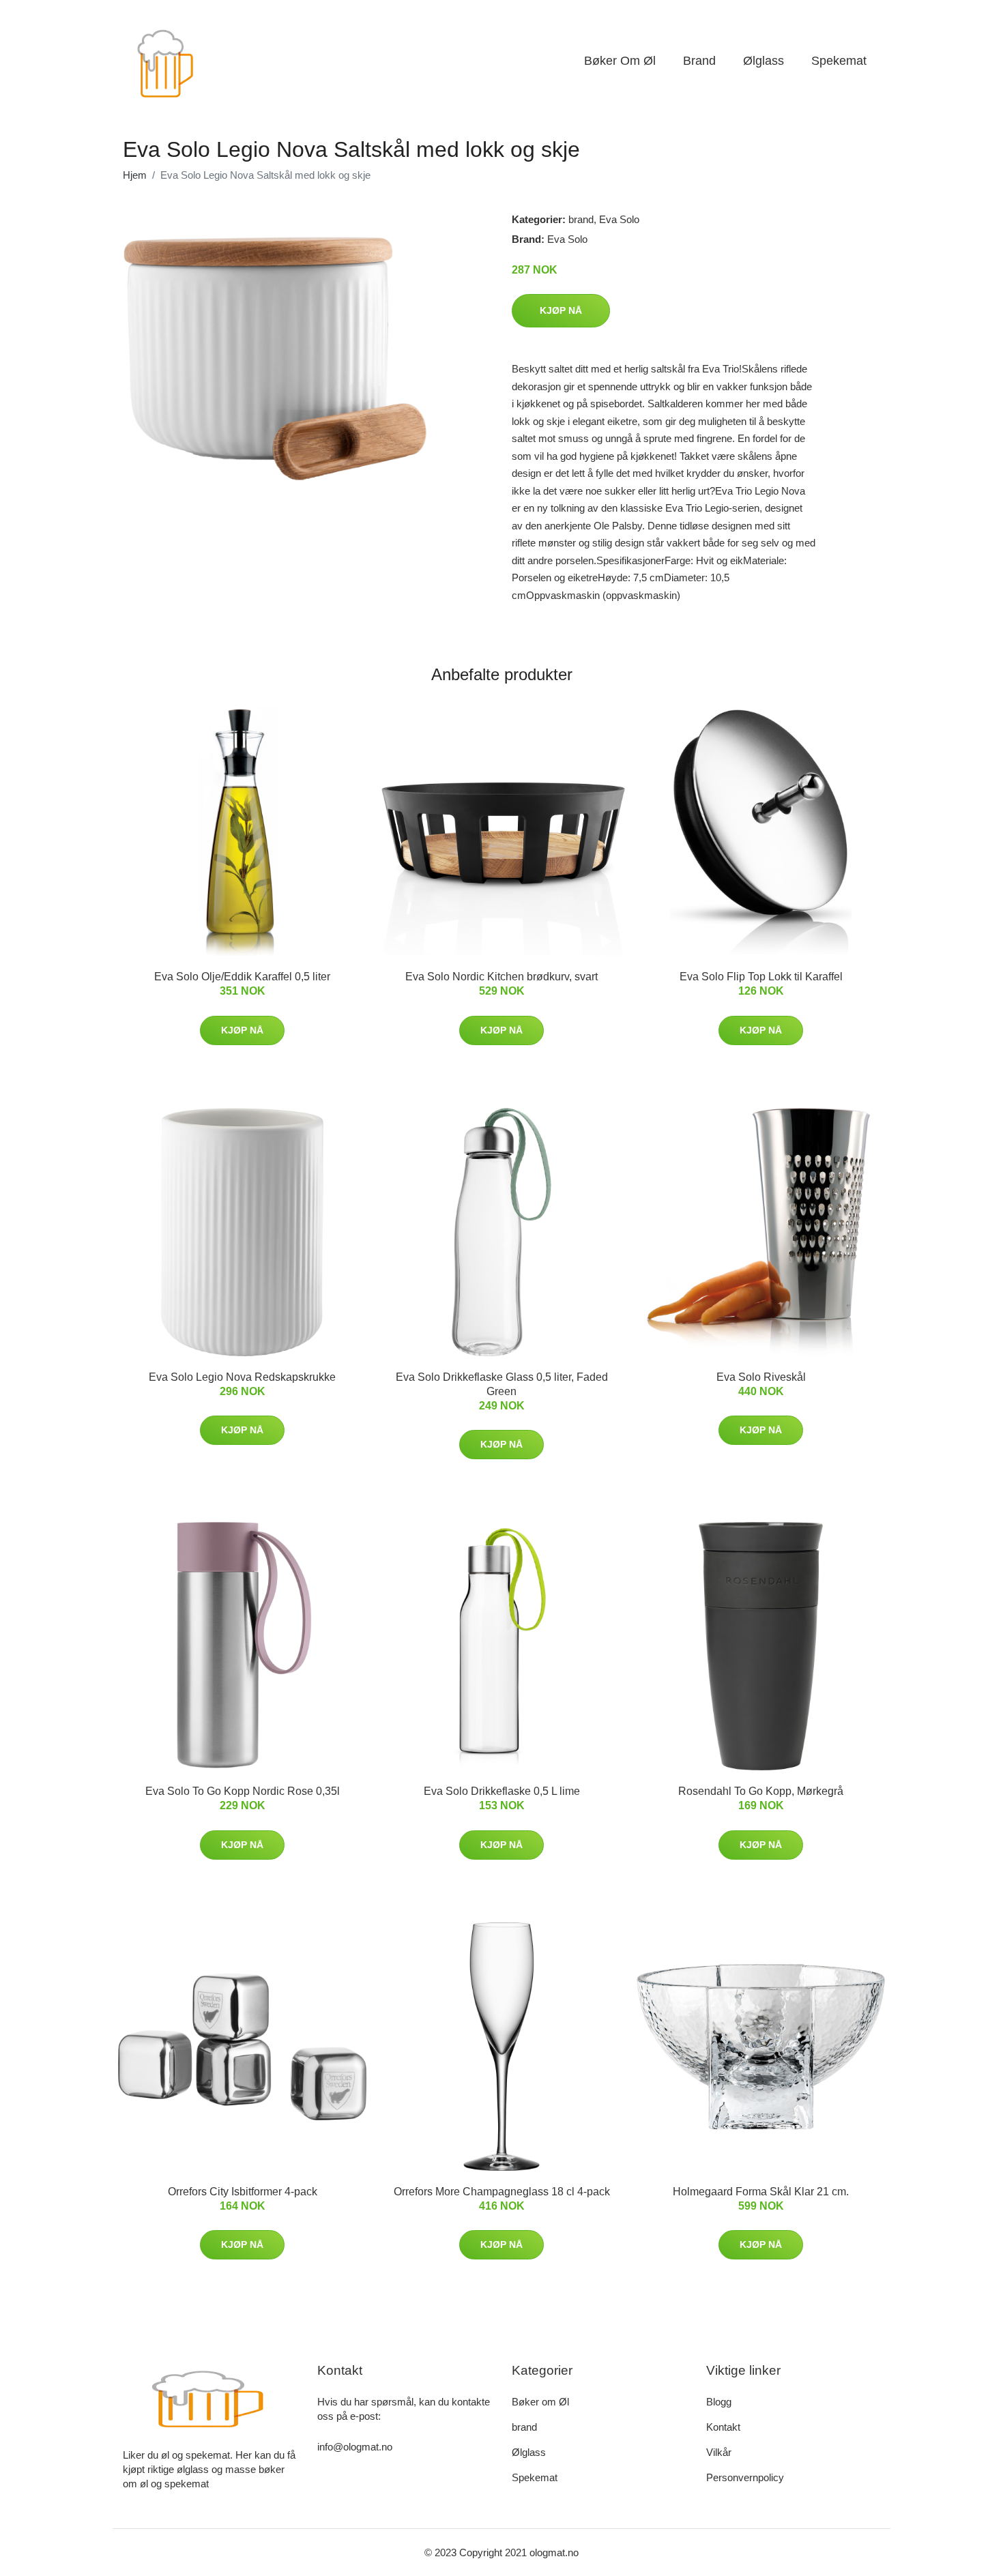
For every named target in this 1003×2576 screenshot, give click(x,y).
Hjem (135, 175)
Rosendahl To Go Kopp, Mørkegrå (761, 1791)
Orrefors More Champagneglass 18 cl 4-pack (502, 2192)
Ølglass (764, 61)
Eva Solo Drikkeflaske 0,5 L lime (502, 1791)
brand (699, 61)
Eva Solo (619, 219)
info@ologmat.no (355, 2447)
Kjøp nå (561, 310)
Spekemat (839, 61)
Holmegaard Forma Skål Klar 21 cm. (761, 2192)
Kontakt (723, 2427)
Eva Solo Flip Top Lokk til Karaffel (761, 977)
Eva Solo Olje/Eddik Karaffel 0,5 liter (242, 977)
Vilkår (719, 2452)
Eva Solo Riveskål (761, 1377)
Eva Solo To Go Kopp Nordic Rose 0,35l (243, 1791)
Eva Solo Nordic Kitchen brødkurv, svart (501, 977)
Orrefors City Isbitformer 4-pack (243, 2192)
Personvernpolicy (745, 2477)
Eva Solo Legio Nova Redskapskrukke (242, 1377)
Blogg (719, 2402)
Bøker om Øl (620, 61)
